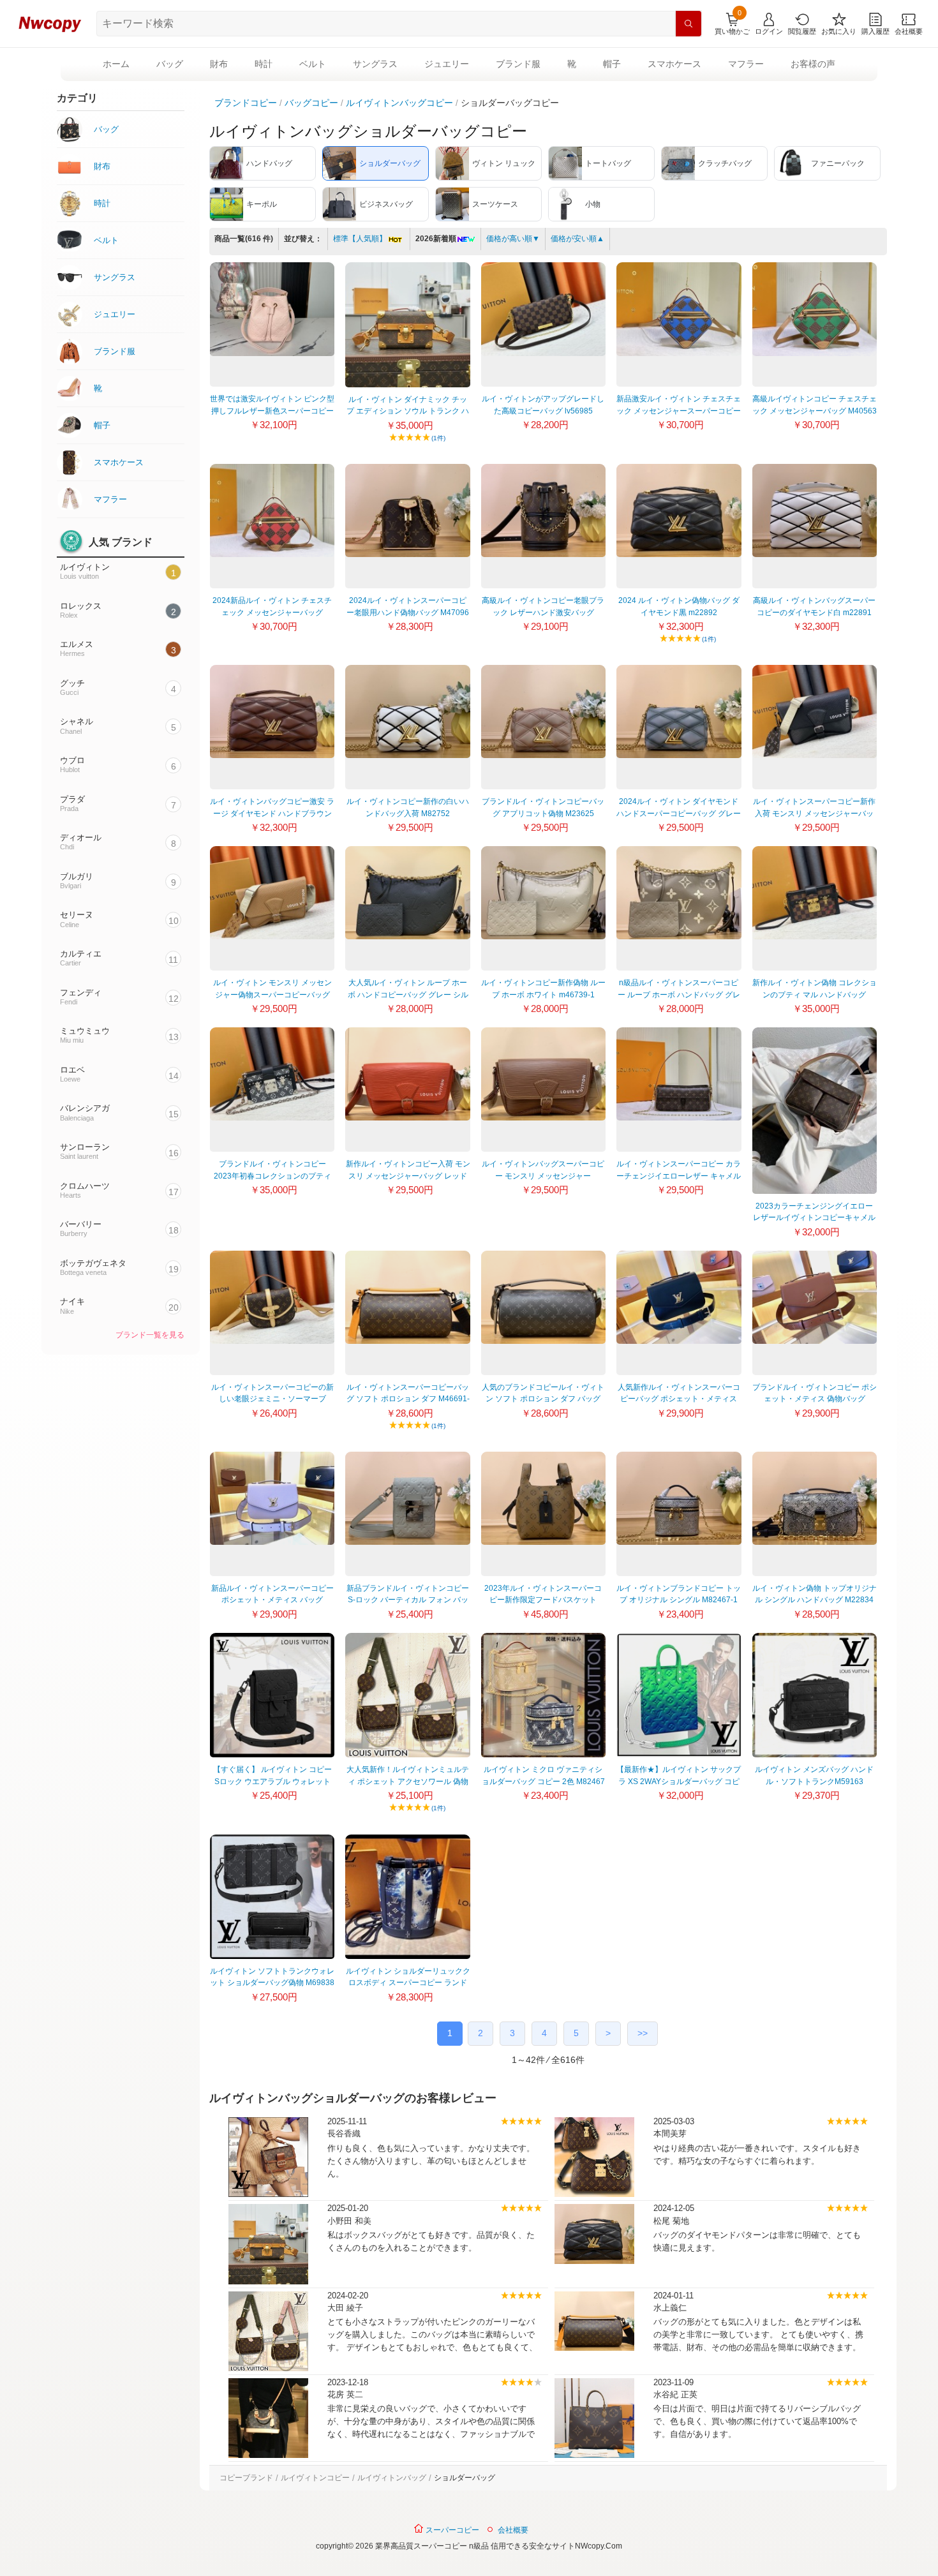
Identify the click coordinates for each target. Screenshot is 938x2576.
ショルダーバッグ (465, 2478)
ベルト (313, 64)
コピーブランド (246, 2478)
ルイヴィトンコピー (315, 2478)
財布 (219, 64)
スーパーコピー (451, 2530)
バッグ (170, 64)
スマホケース (674, 64)
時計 (264, 64)
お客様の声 (813, 64)
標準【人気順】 (360, 239)
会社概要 (513, 2530)
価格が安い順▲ (577, 239)
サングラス (375, 64)
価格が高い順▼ (513, 239)
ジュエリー (447, 64)
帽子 (612, 64)
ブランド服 (518, 64)
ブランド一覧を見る (150, 1335)
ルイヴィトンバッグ (392, 2478)
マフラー (746, 64)
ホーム (116, 64)
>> (643, 2033)
